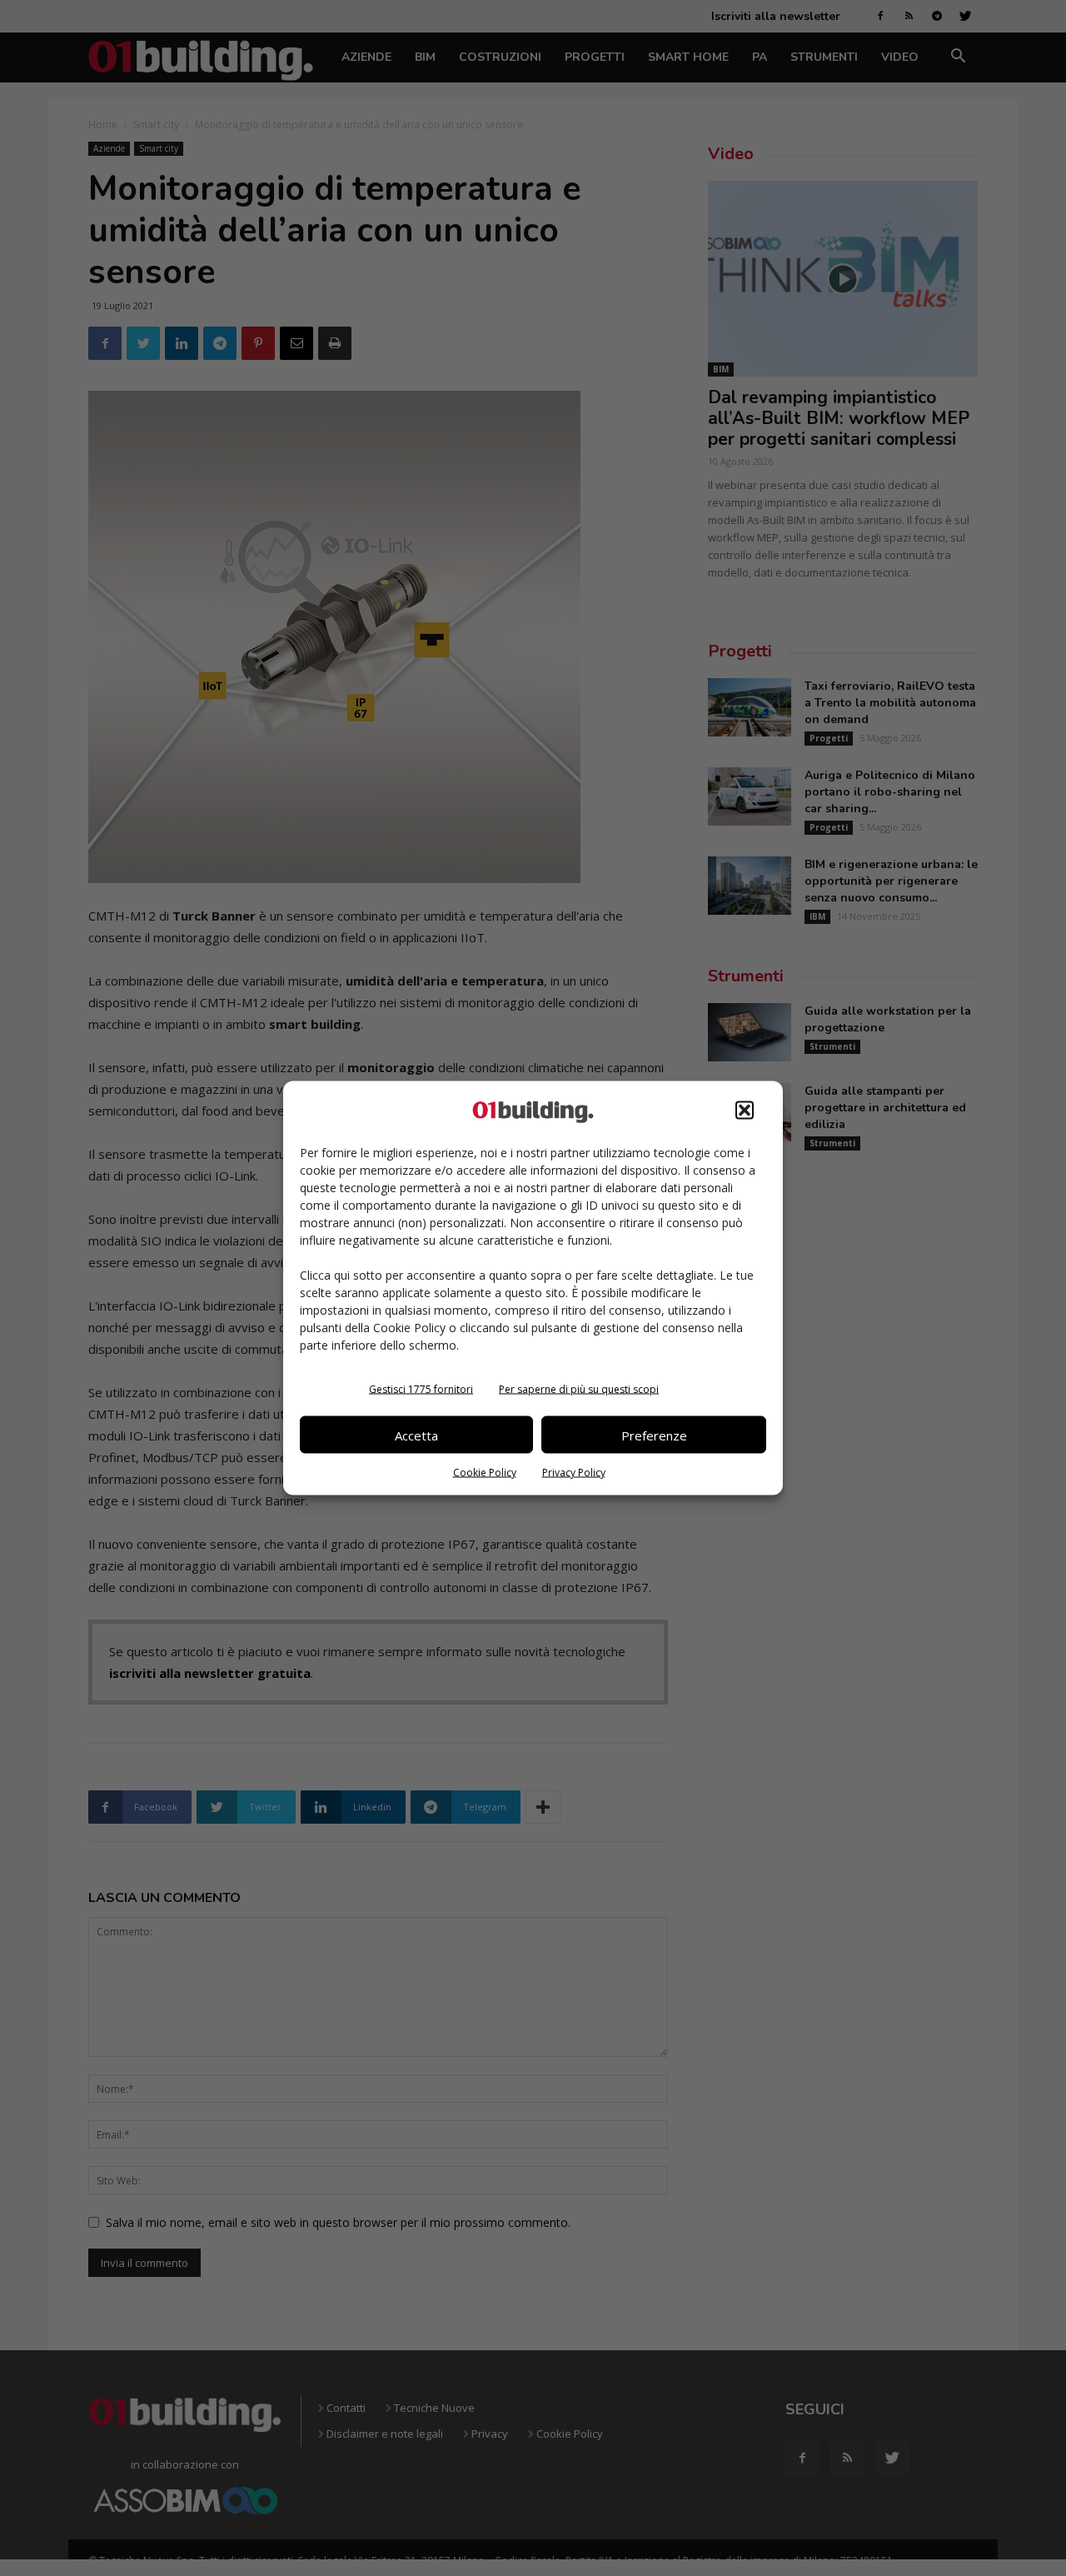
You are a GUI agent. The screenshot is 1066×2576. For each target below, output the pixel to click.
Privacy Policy (574, 1473)
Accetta (416, 1435)
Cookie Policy (485, 1473)
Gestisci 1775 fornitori (421, 1389)
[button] (745, 1111)
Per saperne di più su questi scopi (579, 1389)
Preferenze (654, 1435)
